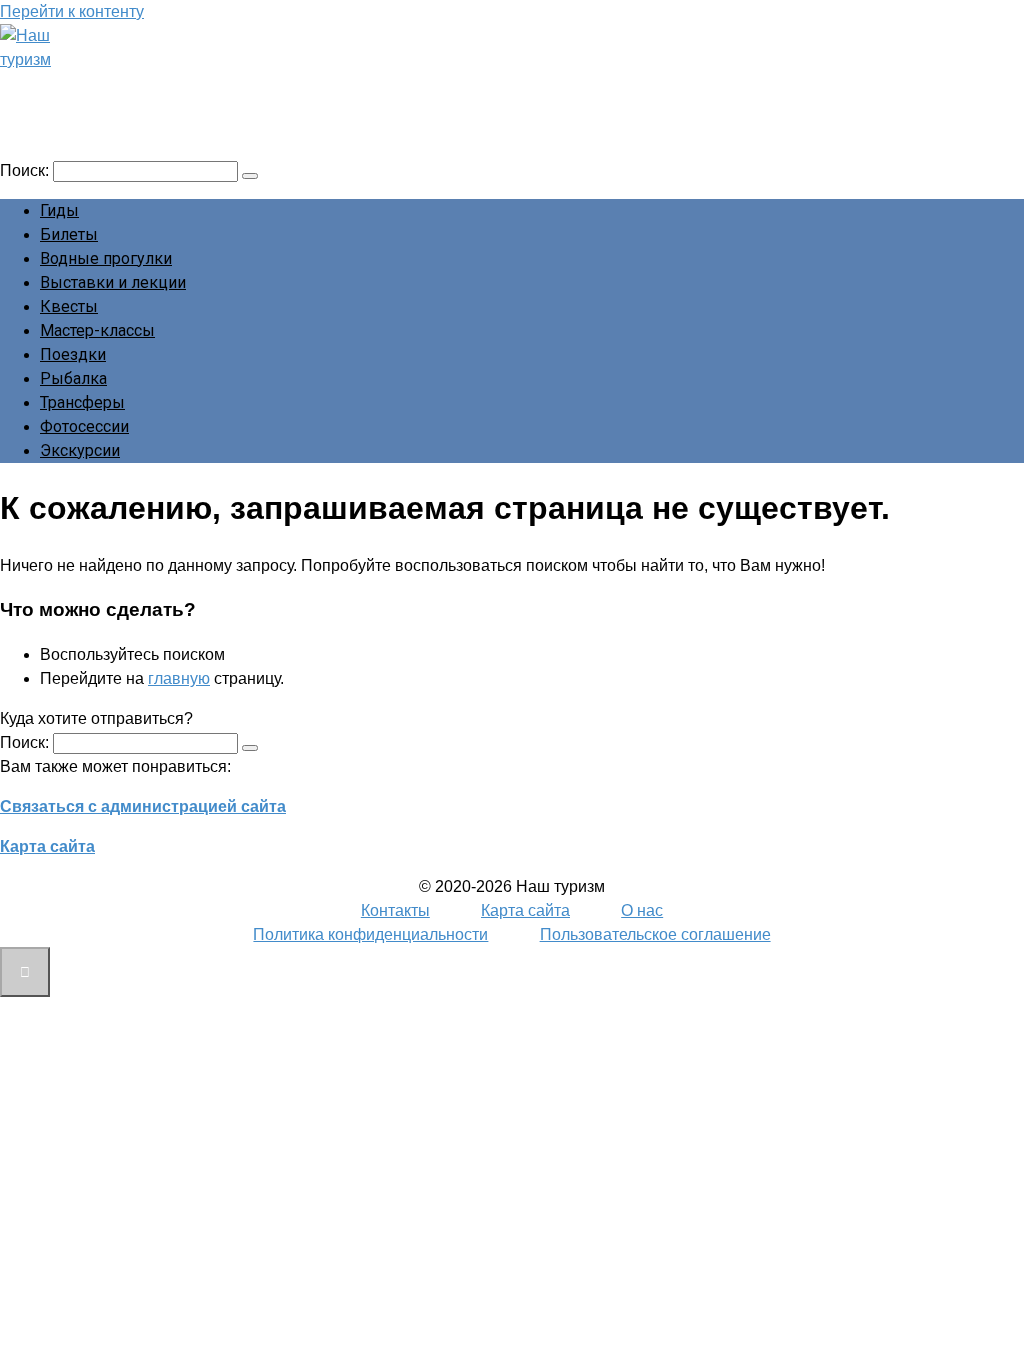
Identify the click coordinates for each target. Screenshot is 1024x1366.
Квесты (69, 306)
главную (179, 678)
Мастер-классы (97, 330)
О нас (642, 910)
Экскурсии (80, 450)
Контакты (395, 910)
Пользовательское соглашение (655, 934)
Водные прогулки (106, 258)
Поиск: (26, 170)
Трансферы (82, 402)
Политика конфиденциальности (370, 934)
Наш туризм (93, 87)
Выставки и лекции (113, 282)
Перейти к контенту (72, 11)
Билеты (69, 234)
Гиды (59, 210)
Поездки (73, 354)
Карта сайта (47, 846)
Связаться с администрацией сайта (143, 806)
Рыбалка (73, 378)
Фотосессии (84, 426)
